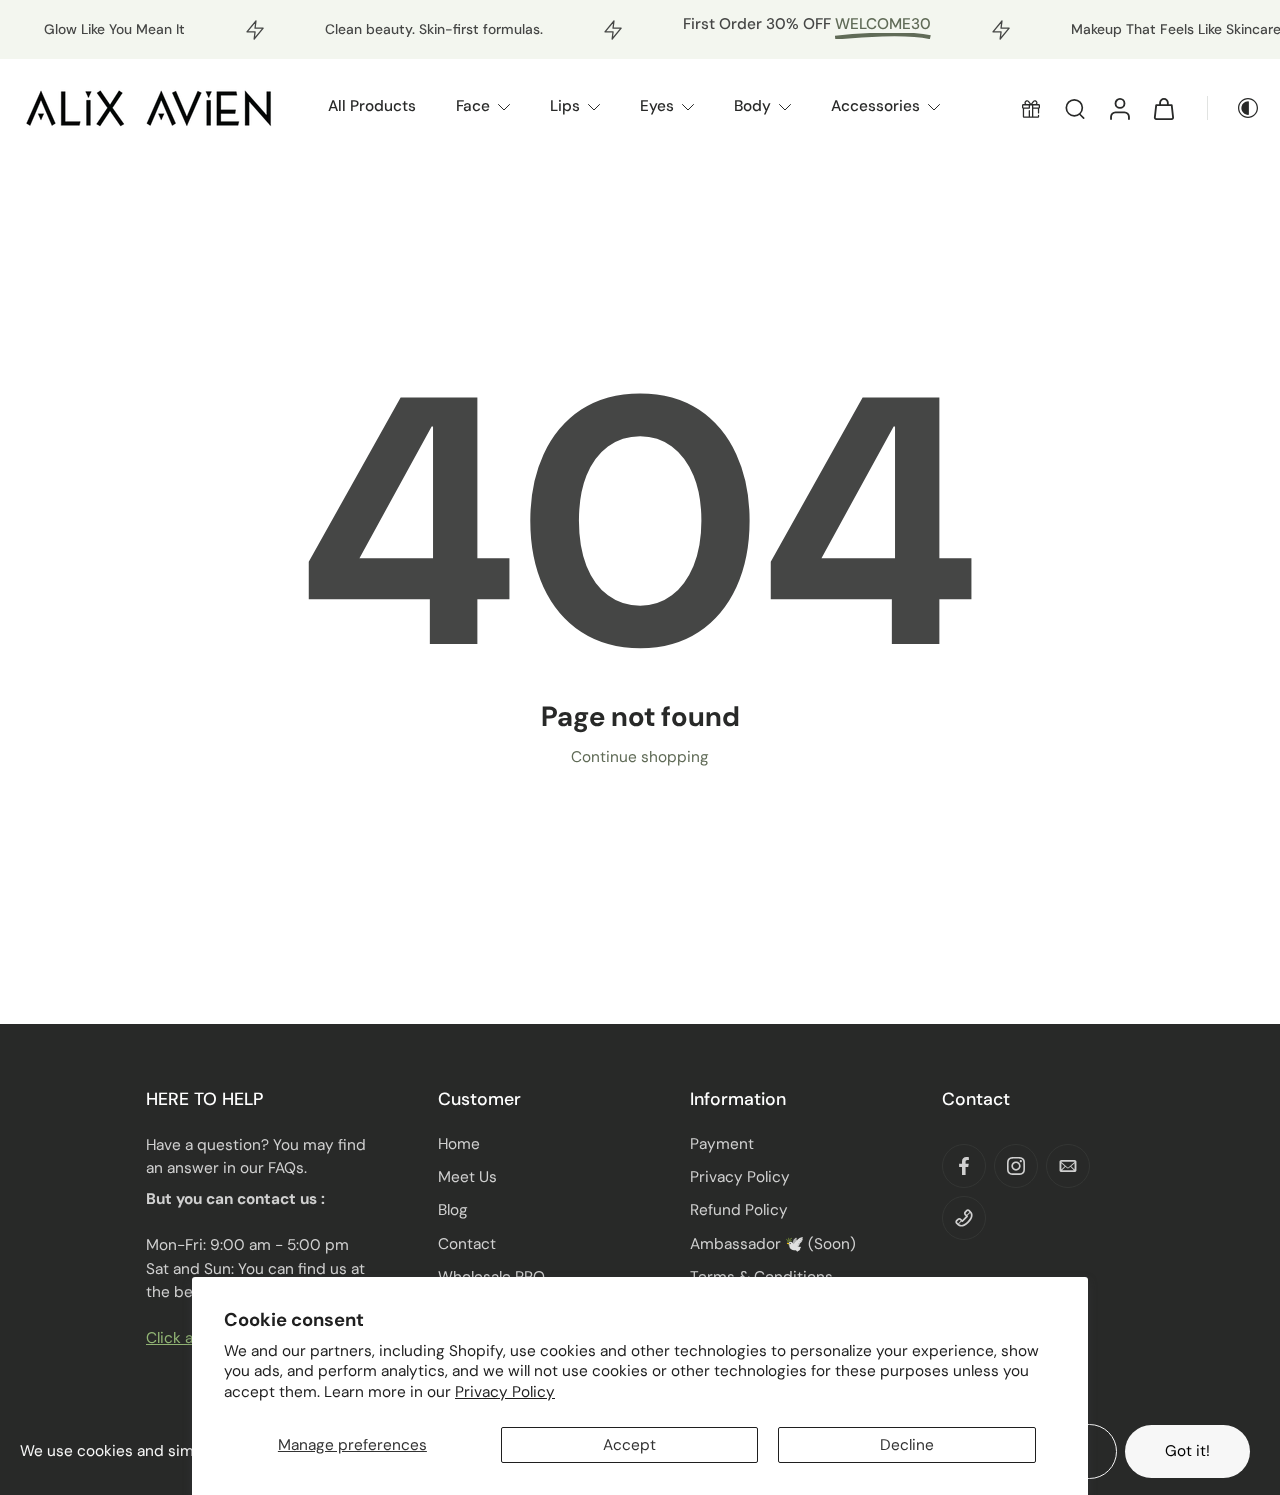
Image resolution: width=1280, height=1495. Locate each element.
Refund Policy (739, 1210)
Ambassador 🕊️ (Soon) (773, 1244)
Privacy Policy (505, 1392)
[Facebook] (964, 1166)
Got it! (1187, 1451)
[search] (1075, 108)
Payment (722, 1144)
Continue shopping (640, 757)
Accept (629, 1445)
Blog (453, 1210)
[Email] (1068, 1166)
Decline (907, 1445)
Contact (467, 1244)
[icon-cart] (1163, 108)
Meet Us (467, 1177)
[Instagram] (1016, 1166)
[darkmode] (1234, 108)
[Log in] (1119, 107)
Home (459, 1144)
